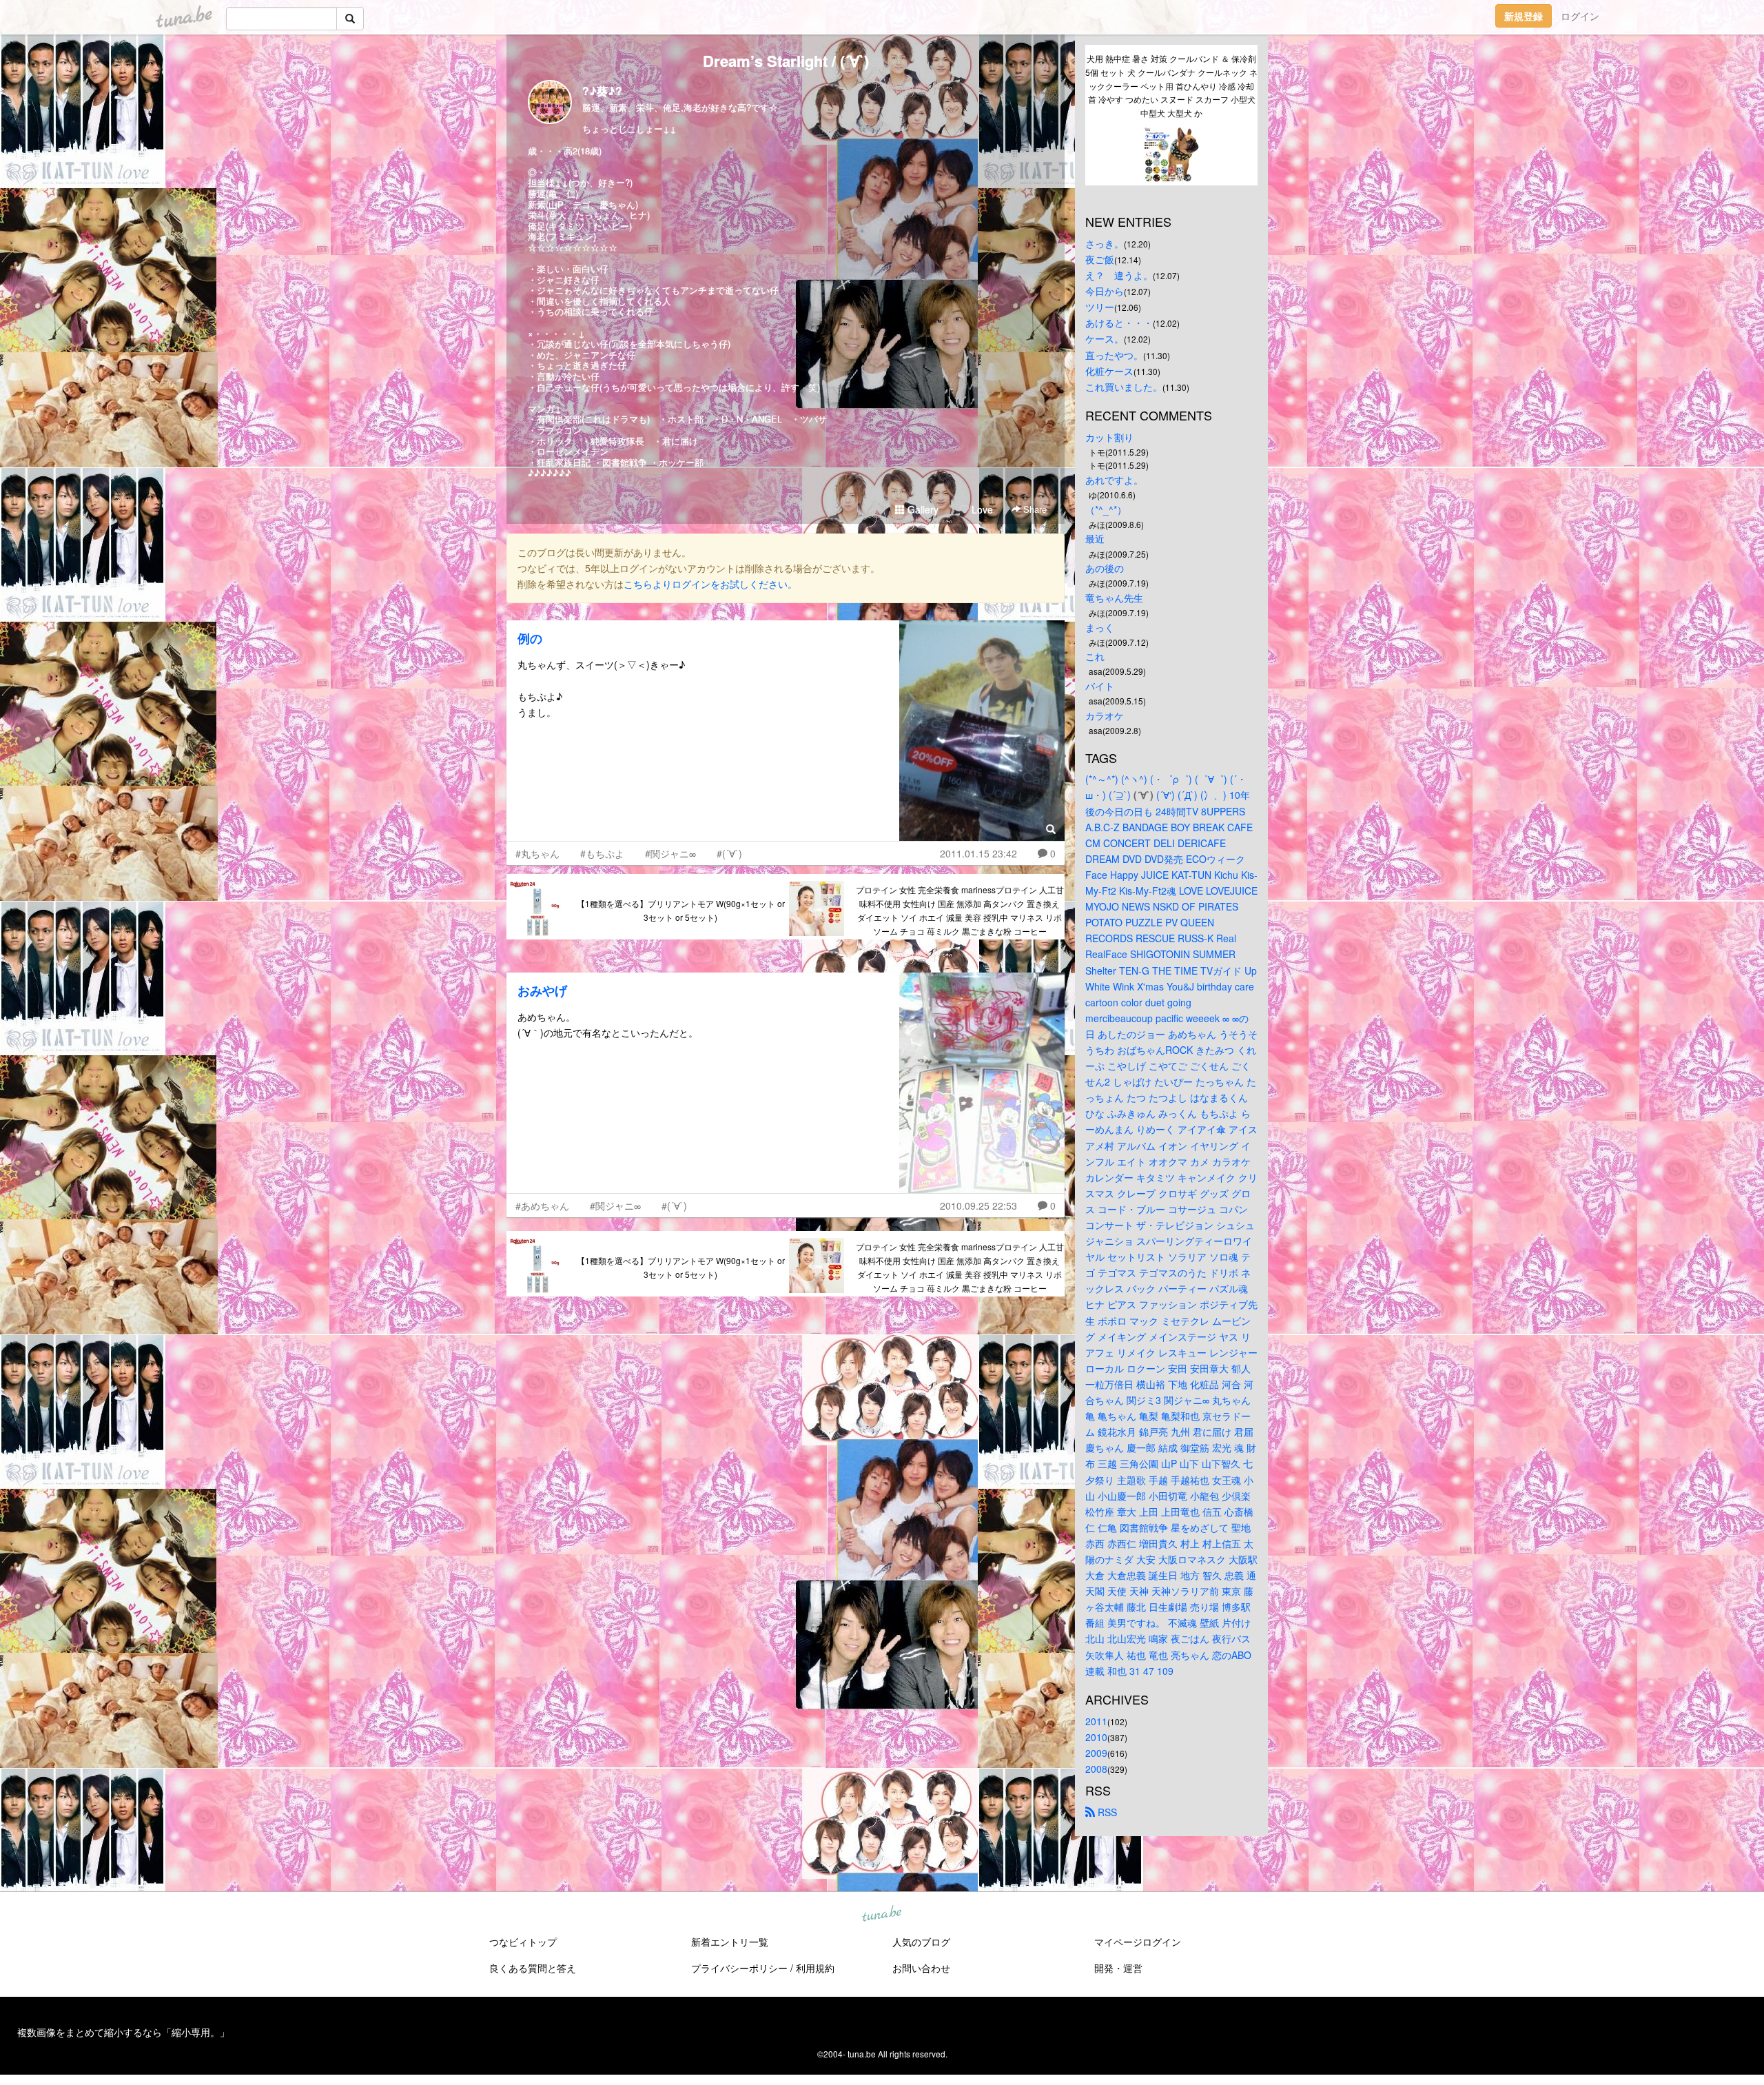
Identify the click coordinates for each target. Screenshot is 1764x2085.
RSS (1106, 1812)
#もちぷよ (602, 853)
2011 (1096, 1721)
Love (981, 509)
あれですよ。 (1114, 480)
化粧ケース (1109, 371)
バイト (1100, 686)
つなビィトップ (523, 1942)
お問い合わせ (921, 1968)
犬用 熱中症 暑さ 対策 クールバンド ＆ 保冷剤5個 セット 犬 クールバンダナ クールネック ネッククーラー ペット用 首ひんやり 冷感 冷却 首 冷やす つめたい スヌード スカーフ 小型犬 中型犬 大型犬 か (1171, 85)
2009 (1096, 1753)
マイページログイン (1138, 1942)
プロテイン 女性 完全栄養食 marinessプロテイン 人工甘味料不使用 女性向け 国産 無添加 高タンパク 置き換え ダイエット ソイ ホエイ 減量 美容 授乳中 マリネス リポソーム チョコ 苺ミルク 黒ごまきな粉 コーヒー (960, 910)
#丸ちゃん (537, 853)
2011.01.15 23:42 (978, 853)
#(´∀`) (729, 853)
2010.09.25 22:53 (978, 1206)
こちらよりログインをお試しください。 (710, 584)
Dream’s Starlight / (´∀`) (786, 61)
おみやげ (542, 990)
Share (1034, 509)
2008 (1096, 1769)
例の (530, 638)
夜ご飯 (1100, 259)
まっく (1100, 627)
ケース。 (1105, 338)
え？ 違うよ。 (1119, 275)
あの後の (1105, 568)
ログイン (1580, 16)
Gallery (922, 509)
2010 (1096, 1737)
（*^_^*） (1106, 509)
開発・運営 (1118, 1968)
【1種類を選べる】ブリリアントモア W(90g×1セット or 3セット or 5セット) (681, 910)
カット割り (1109, 437)
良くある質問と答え (533, 1968)
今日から (1105, 291)
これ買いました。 (1124, 387)
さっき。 (1105, 243)
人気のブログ (921, 1942)
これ (1095, 656)
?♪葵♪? (602, 91)
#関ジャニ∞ (670, 853)
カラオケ (1105, 715)
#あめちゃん (542, 1206)
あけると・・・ (1119, 323)
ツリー (1100, 307)
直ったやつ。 (1114, 355)
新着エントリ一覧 (730, 1942)
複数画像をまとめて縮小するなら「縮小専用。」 (123, 2032)
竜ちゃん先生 (1114, 598)
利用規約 (815, 1968)
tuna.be (881, 1914)
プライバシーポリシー (739, 1968)
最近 (1095, 538)
